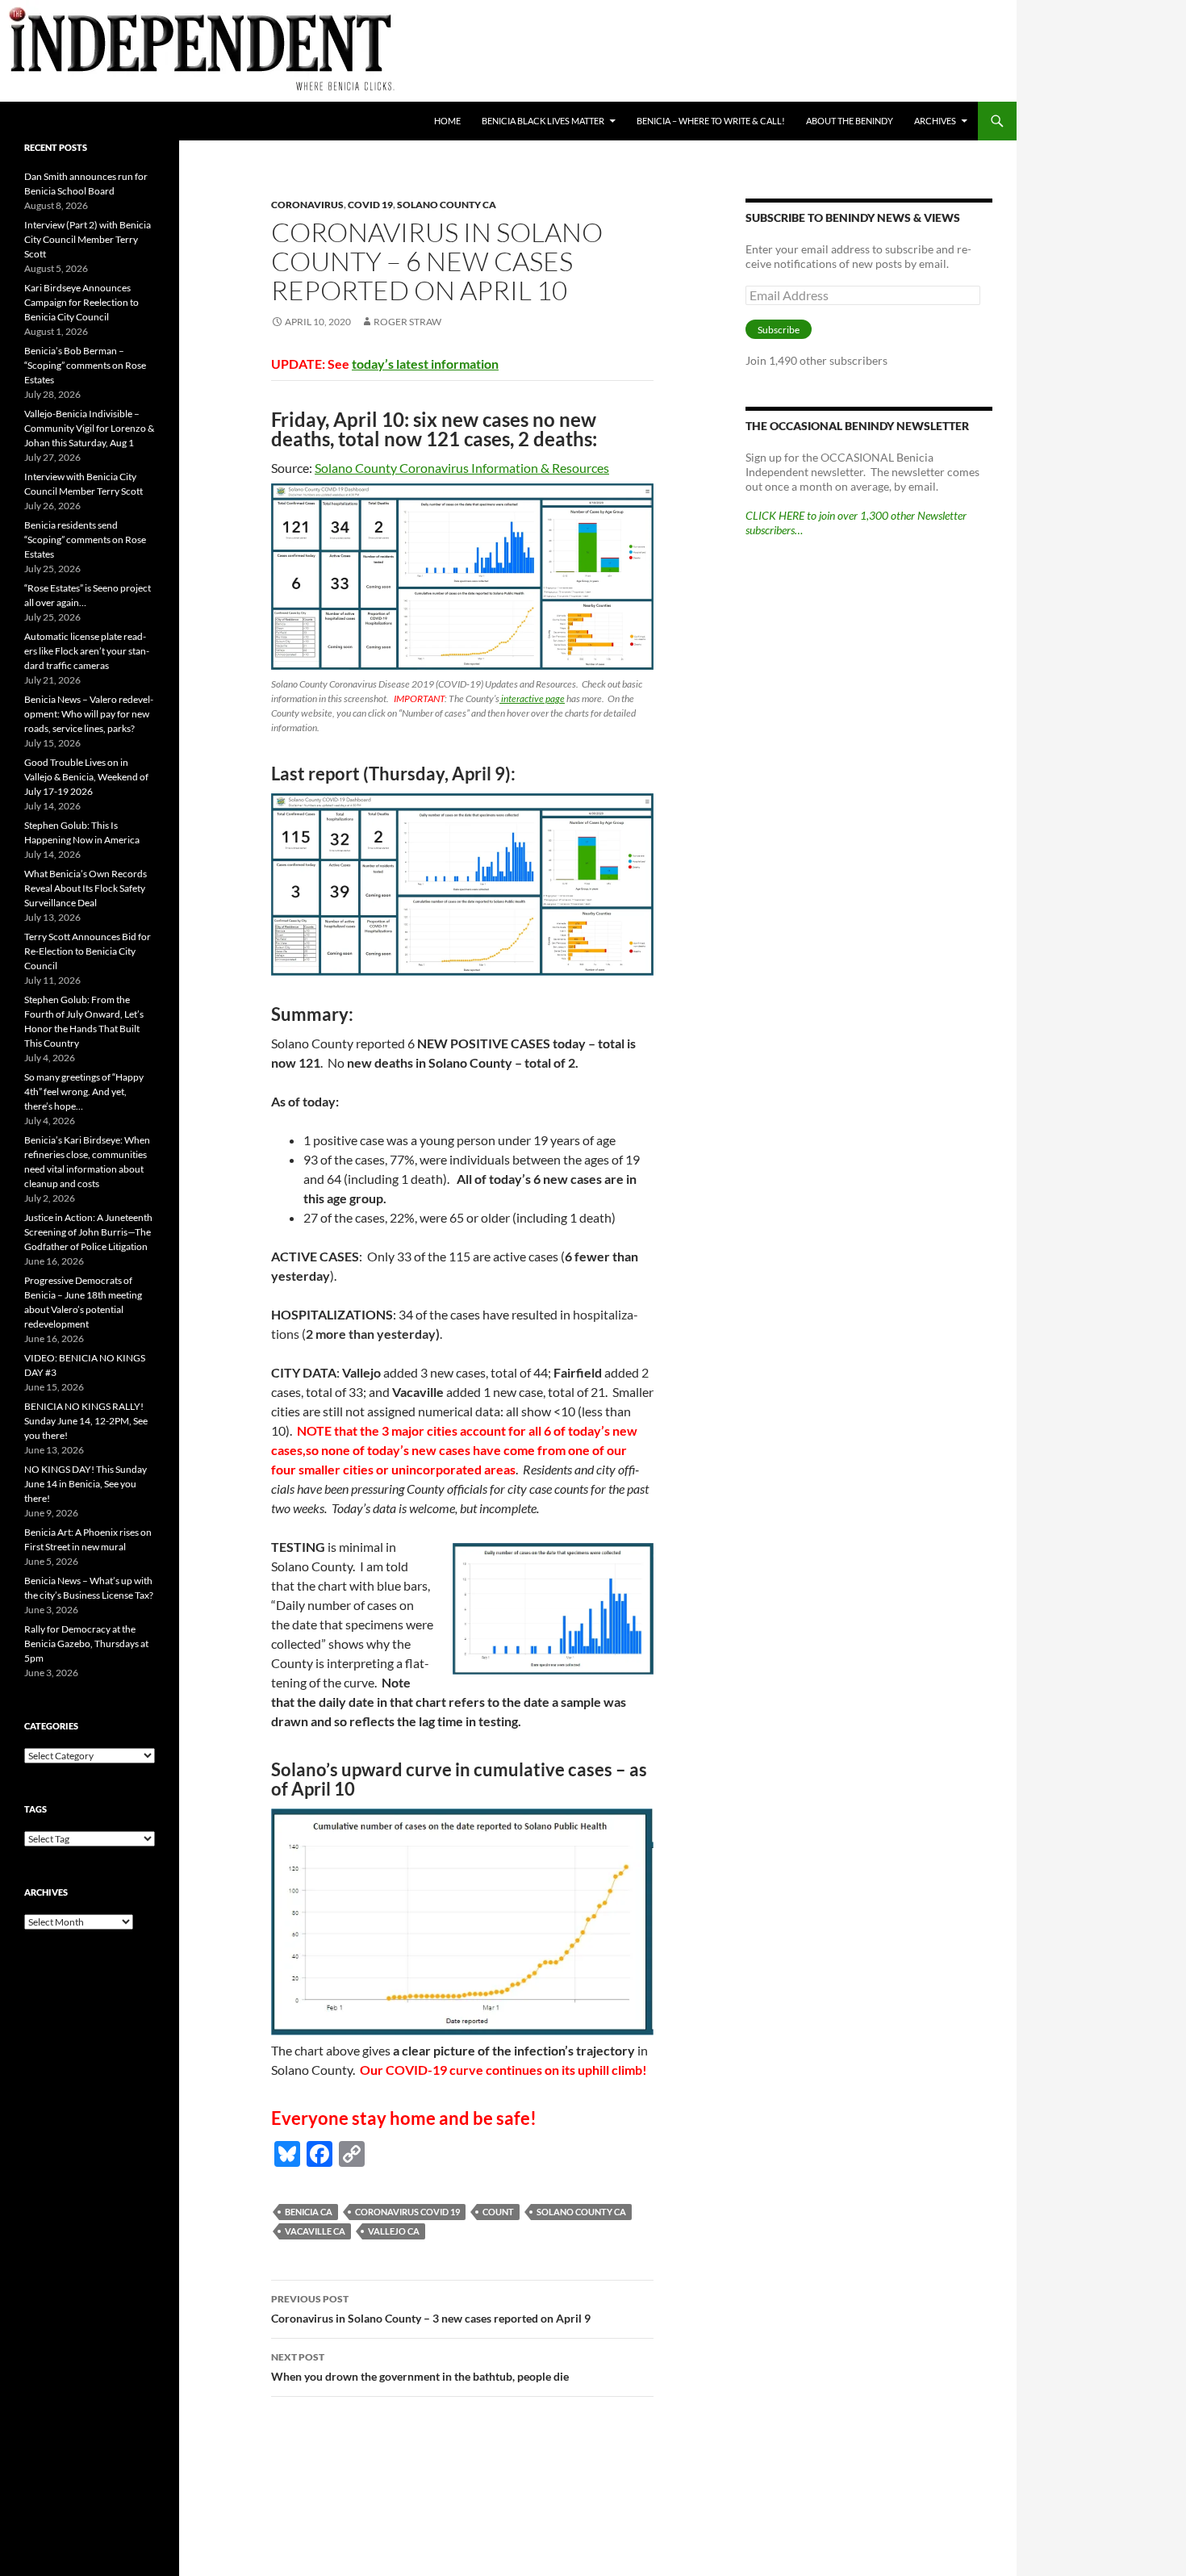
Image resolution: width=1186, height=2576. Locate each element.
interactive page (532, 698)
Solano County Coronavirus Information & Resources (462, 468)
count (498, 2212)
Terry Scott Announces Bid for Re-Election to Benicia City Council (88, 951)
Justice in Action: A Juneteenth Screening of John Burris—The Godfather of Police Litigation (88, 1232)
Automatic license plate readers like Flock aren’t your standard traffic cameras (87, 651)
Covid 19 (370, 205)
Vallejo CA (394, 2231)
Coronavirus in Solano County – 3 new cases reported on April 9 (431, 2309)
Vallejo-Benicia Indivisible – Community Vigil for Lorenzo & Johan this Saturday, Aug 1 (89, 428)
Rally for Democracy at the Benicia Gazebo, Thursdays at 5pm (86, 1643)
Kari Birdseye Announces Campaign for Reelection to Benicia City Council (81, 302)
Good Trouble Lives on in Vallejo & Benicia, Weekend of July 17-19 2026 (86, 777)
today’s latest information (425, 364)
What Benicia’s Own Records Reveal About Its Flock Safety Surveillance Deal (86, 888)
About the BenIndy (850, 121)
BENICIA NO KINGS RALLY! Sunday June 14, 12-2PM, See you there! (86, 1421)
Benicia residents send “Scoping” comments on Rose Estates (85, 539)
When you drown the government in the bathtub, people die (420, 2367)
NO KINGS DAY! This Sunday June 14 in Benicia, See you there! (86, 1484)
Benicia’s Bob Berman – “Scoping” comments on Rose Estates (85, 365)
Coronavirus (307, 205)
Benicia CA (309, 2212)
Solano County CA (447, 205)
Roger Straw (407, 322)
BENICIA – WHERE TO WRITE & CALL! (711, 121)
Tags (35, 1809)
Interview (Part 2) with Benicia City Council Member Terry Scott (88, 239)
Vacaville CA (315, 2231)
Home (447, 121)
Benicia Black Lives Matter (543, 121)
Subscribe (779, 330)
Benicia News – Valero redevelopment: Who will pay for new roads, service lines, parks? (89, 714)
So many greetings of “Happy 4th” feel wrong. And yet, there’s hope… (84, 1091)
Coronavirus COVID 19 (407, 2212)
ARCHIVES (935, 121)
